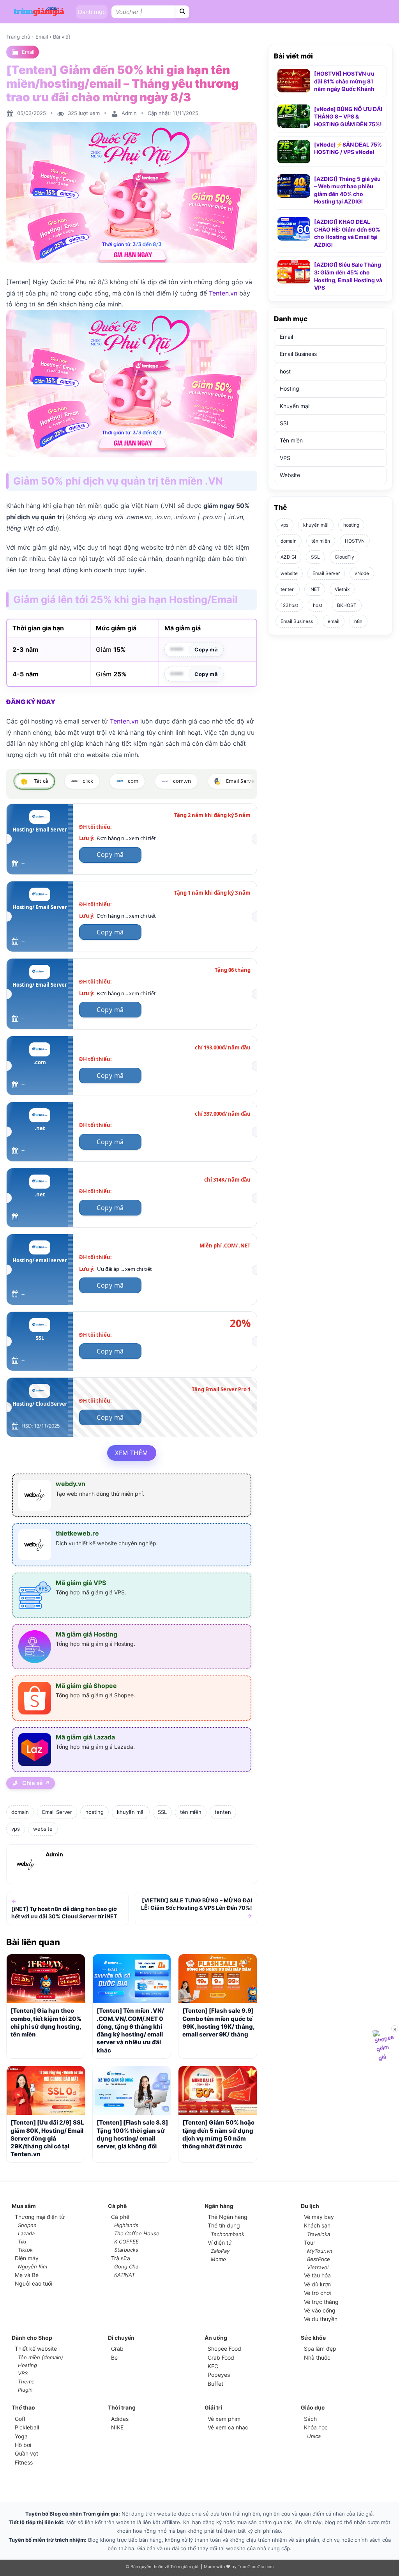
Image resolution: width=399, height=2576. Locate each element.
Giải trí (213, 2407)
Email (42, 37)
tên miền (191, 1812)
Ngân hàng (219, 2206)
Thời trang (122, 2407)
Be (114, 2357)
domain (20, 1812)
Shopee (27, 2225)
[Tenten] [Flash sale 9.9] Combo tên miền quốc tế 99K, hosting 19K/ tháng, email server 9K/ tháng (218, 2022)
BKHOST (347, 605)
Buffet (215, 2384)
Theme (26, 2381)
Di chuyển (121, 2338)
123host (289, 605)
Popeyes (219, 2375)
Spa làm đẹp (320, 2349)
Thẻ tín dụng (224, 2225)
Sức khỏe (313, 2338)
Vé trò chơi (317, 2293)
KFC (213, 2366)
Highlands (126, 2225)
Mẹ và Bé (27, 2275)
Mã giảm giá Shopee (86, 1686)
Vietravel (318, 2267)
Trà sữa (121, 2258)
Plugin (25, 2390)
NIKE (117, 2427)
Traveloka (319, 2234)
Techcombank (228, 2234)
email (334, 621)
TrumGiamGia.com (256, 2567)
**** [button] (177, 650)
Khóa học (316, 2427)
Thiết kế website (36, 2349)
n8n (358, 621)
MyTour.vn (320, 2251)
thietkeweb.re (77, 1533)
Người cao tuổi (34, 2283)
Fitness (24, 2462)
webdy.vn (71, 1484)
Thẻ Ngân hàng (228, 2217)
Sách (310, 2419)
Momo (218, 2259)
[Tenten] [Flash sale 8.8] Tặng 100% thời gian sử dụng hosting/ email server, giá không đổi (132, 2134)
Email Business (298, 354)
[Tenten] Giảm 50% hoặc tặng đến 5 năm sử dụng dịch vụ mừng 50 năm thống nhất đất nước (218, 2134)
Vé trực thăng (321, 2302)
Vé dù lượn (317, 2284)
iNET (315, 589)
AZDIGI (288, 557)
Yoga (21, 2436)
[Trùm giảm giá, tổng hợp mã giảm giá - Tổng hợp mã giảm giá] (39, 11)
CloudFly (344, 557)
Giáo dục (313, 2407)
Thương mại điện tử (40, 2217)
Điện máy (27, 2258)
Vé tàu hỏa (317, 2275)
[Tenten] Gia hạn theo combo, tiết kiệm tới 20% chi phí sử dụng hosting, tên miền (46, 2022)
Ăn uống (216, 2338)
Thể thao (23, 2407)
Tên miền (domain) (41, 2357)
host (285, 371)
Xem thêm (132, 1453)
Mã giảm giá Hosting (87, 1634)
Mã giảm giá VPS (81, 1583)
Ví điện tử (220, 2242)
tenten (223, 1812)
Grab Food (221, 2357)
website (43, 1829)
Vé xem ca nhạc (228, 2427)
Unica (314, 2436)
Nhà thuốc (317, 2357)
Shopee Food (224, 2349)
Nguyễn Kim (33, 2266)
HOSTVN (355, 541)
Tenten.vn (223, 293)
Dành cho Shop (32, 2338)
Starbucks (126, 2250)
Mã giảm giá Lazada (85, 1737)
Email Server (57, 1812)
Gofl (20, 2419)
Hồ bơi (23, 2445)
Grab (117, 2349)
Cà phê (117, 2206)
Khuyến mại (295, 406)
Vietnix (342, 589)
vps (16, 1829)
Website (290, 475)
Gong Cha (126, 2266)
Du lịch (310, 2206)
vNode (362, 573)
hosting (94, 1812)
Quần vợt (26, 2453)
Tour (310, 2242)
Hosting (290, 389)
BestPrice (319, 2259)
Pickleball (27, 2427)
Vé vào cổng (320, 2310)
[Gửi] (183, 12)
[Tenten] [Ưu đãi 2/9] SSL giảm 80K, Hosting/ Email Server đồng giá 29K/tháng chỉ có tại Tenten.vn (47, 2138)
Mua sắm (24, 2206)
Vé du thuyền (321, 2319)
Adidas (120, 2419)
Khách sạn (317, 2225)
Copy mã (206, 649)
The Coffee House (137, 2233)
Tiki (22, 2242)
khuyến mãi (131, 1812)
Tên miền (291, 441)
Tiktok (25, 2250)
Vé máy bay (319, 2217)
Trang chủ (18, 37)
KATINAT (124, 2275)
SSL (162, 1812)
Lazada (26, 2233)
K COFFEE (126, 2242)
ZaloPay (220, 2251)
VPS (285, 458)
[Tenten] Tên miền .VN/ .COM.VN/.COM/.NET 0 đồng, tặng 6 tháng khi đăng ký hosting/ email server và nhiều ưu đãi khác (130, 2030)
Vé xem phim (224, 2419)
